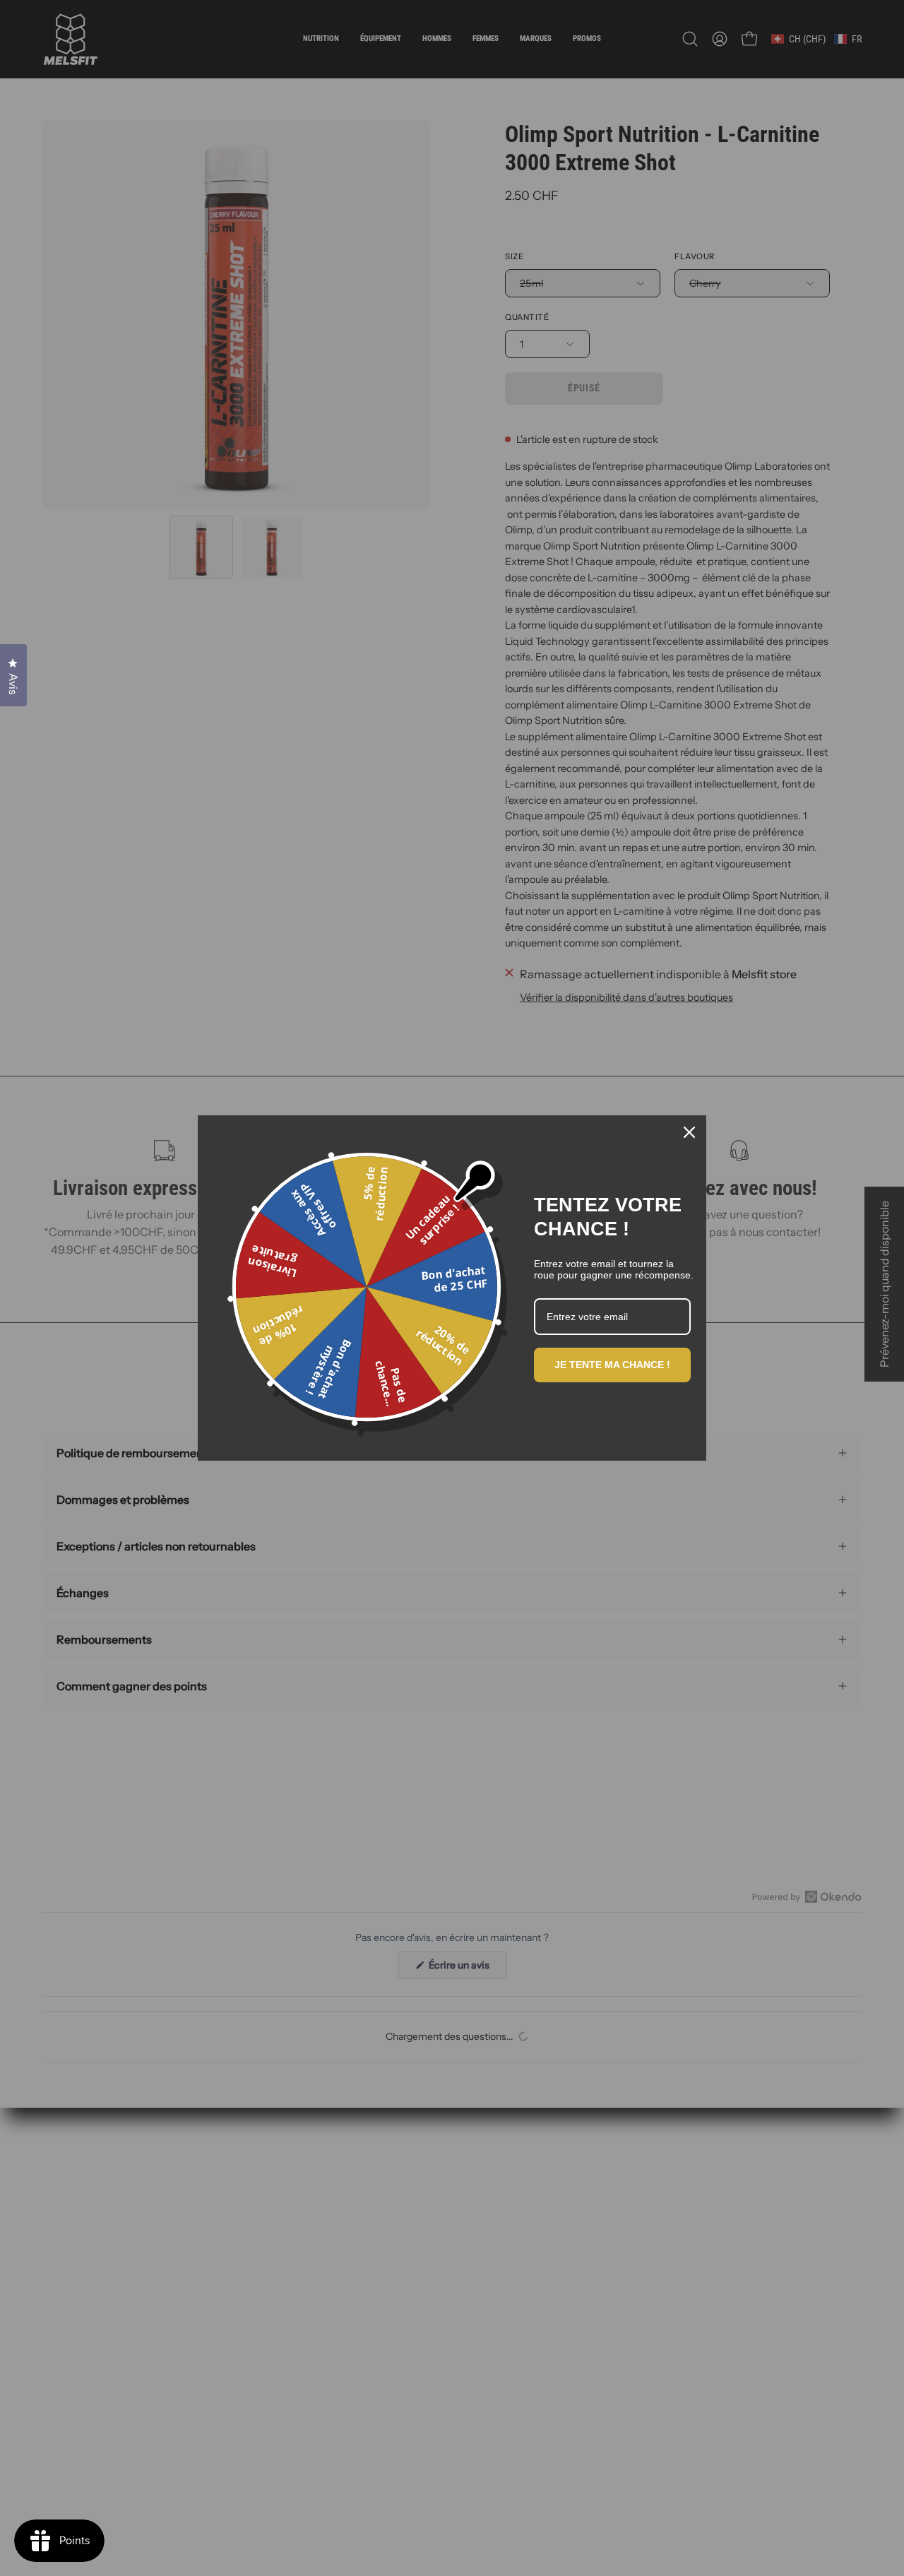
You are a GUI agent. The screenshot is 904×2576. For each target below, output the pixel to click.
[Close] (689, 1132)
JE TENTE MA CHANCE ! (612, 1365)
